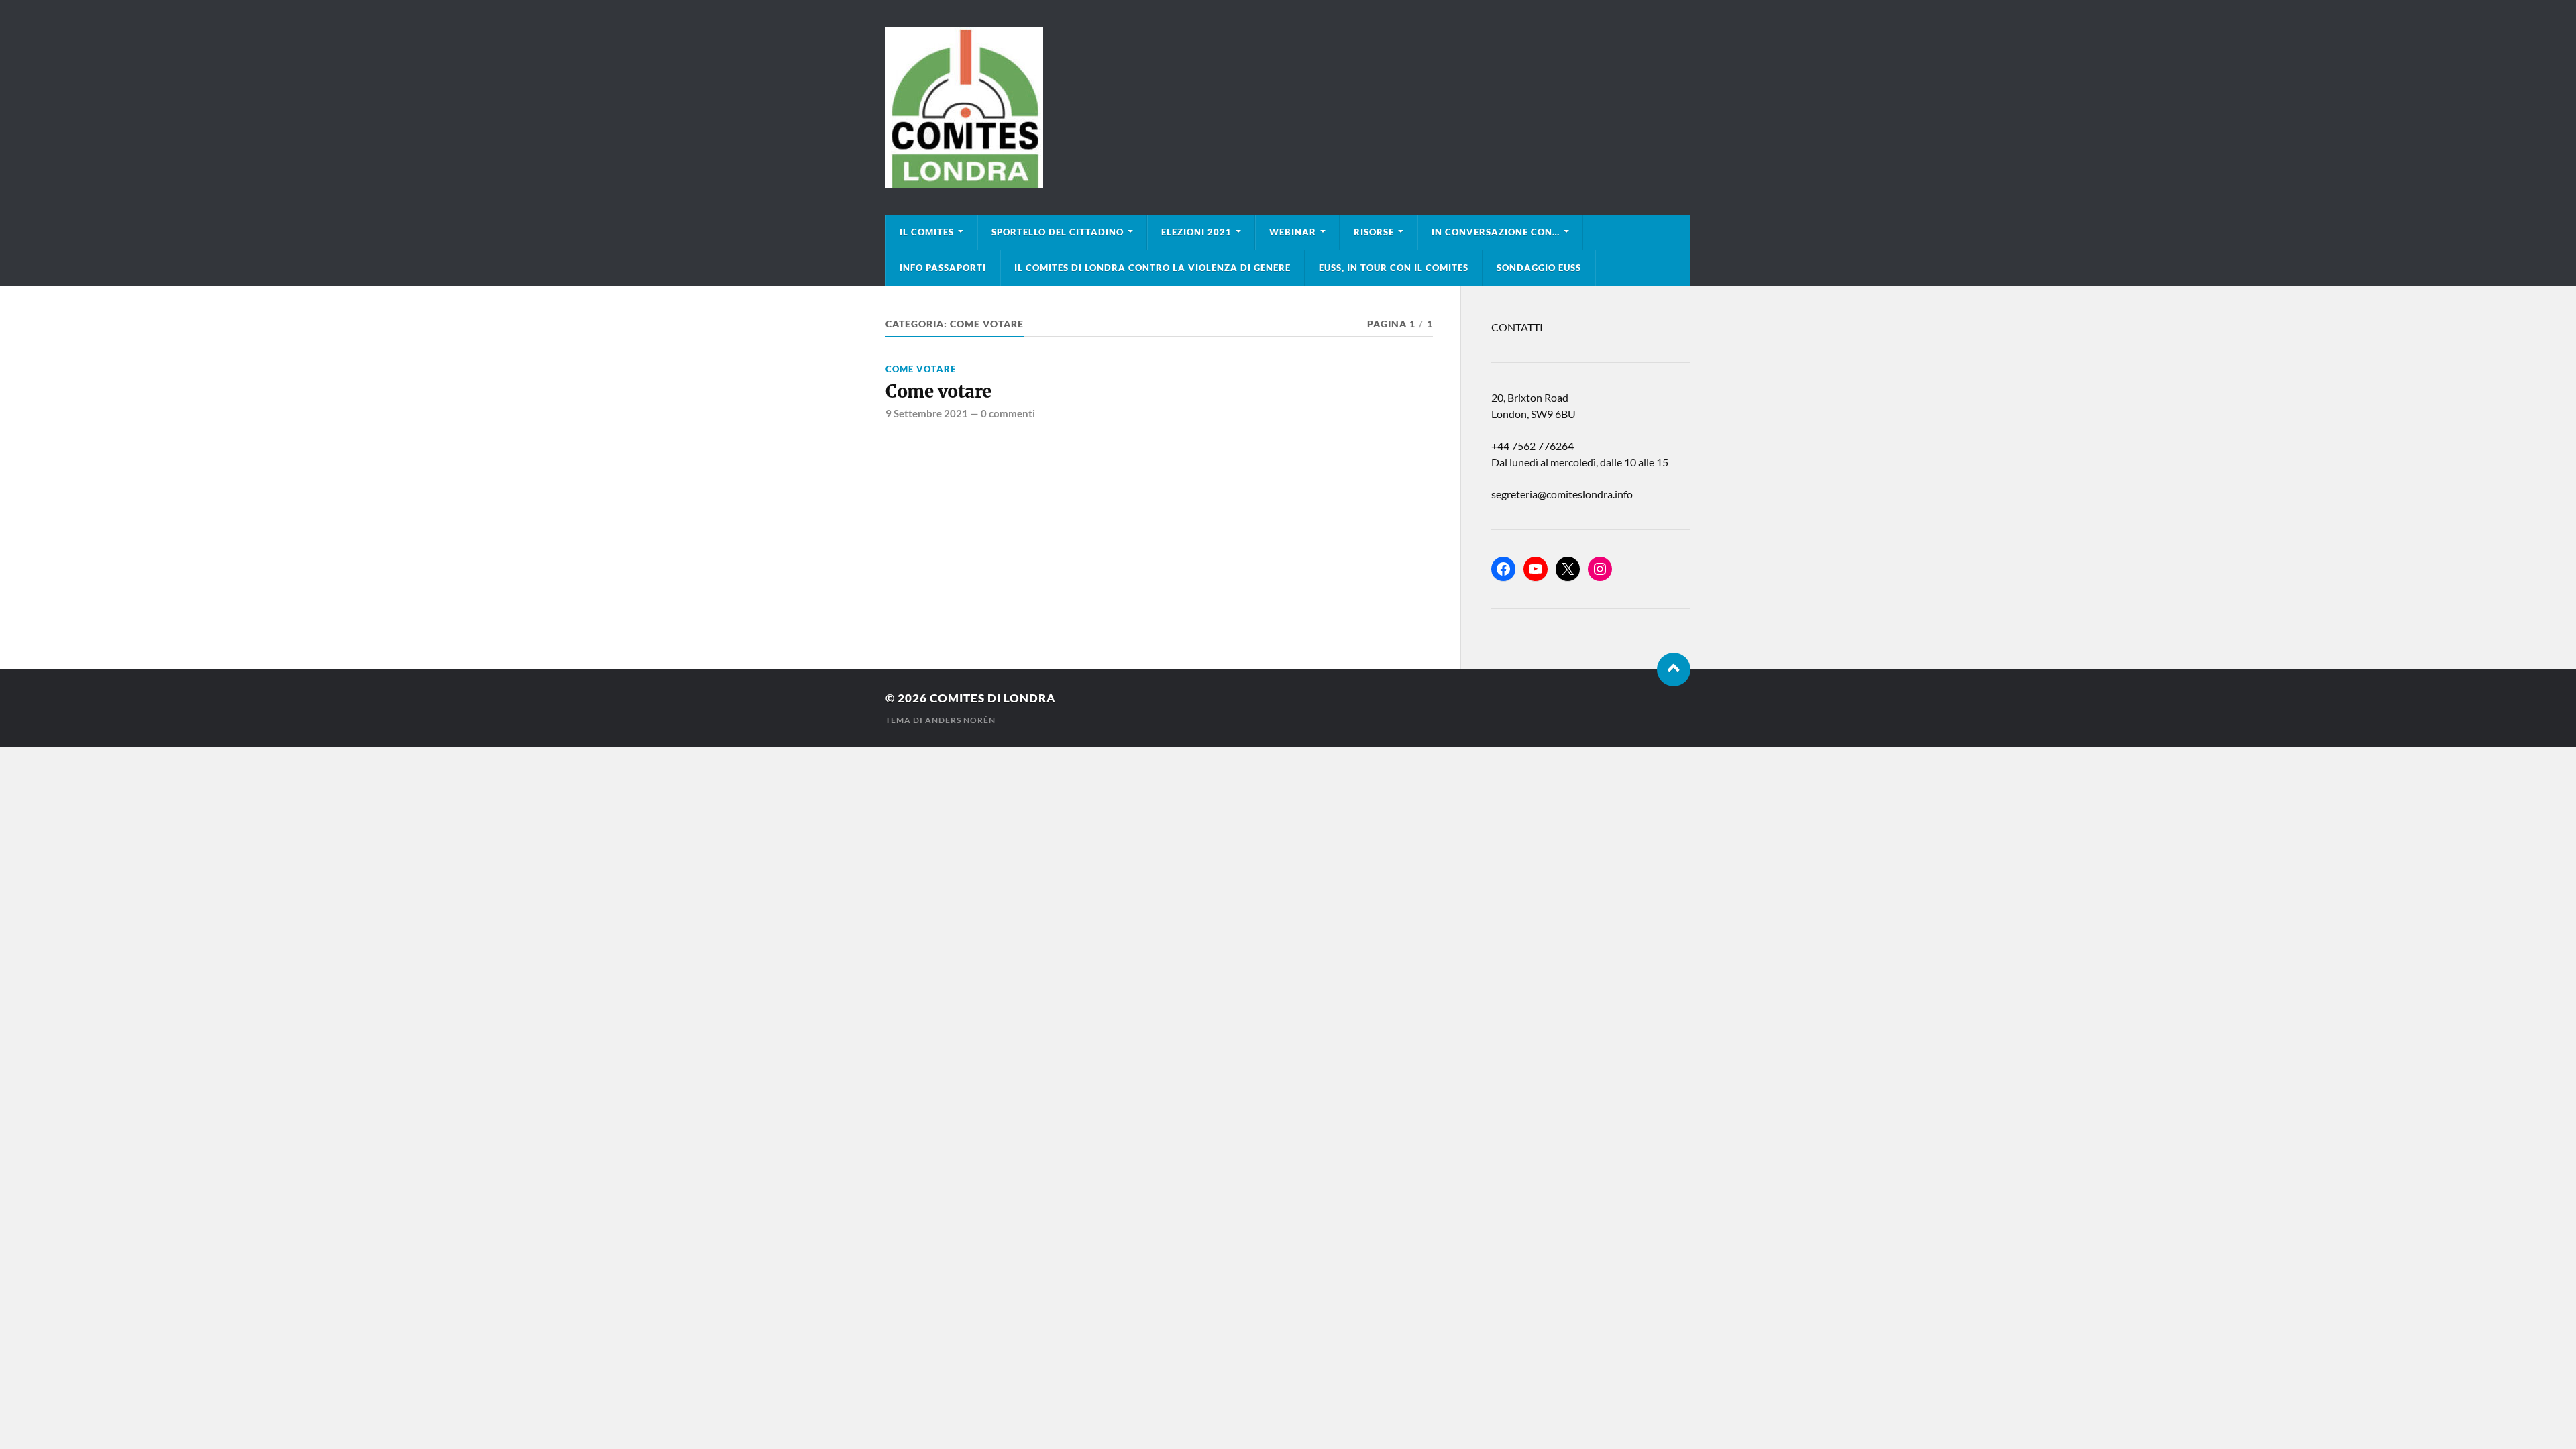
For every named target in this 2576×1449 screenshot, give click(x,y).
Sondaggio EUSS (1539, 268)
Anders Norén (960, 720)
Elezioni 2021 (1196, 232)
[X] (1568, 569)
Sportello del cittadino (1058, 232)
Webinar (1293, 232)
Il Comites (927, 232)
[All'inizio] (1674, 669)
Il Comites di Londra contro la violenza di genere (1152, 268)
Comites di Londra (993, 698)
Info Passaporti (943, 268)
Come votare (921, 369)
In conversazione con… (1496, 232)
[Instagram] (1600, 569)
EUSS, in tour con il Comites (1394, 268)
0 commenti (1008, 413)
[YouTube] (1536, 569)
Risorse (1374, 232)
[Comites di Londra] (1288, 107)
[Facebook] (1503, 569)
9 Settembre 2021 (927, 413)
